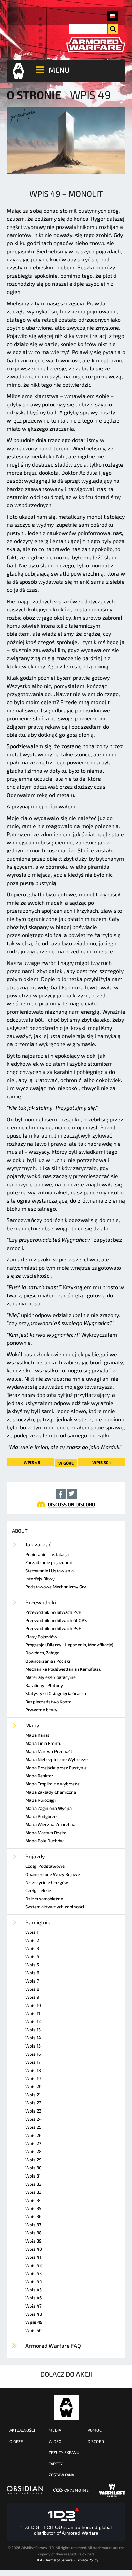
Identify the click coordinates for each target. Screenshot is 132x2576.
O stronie (34, 94)
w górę (66, 1463)
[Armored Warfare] (96, 45)
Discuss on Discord (72, 1504)
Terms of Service (59, 2560)
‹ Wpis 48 (31, 1462)
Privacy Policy (87, 2560)
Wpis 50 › (102, 1462)
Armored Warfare (66, 2407)
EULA (38, 2560)
